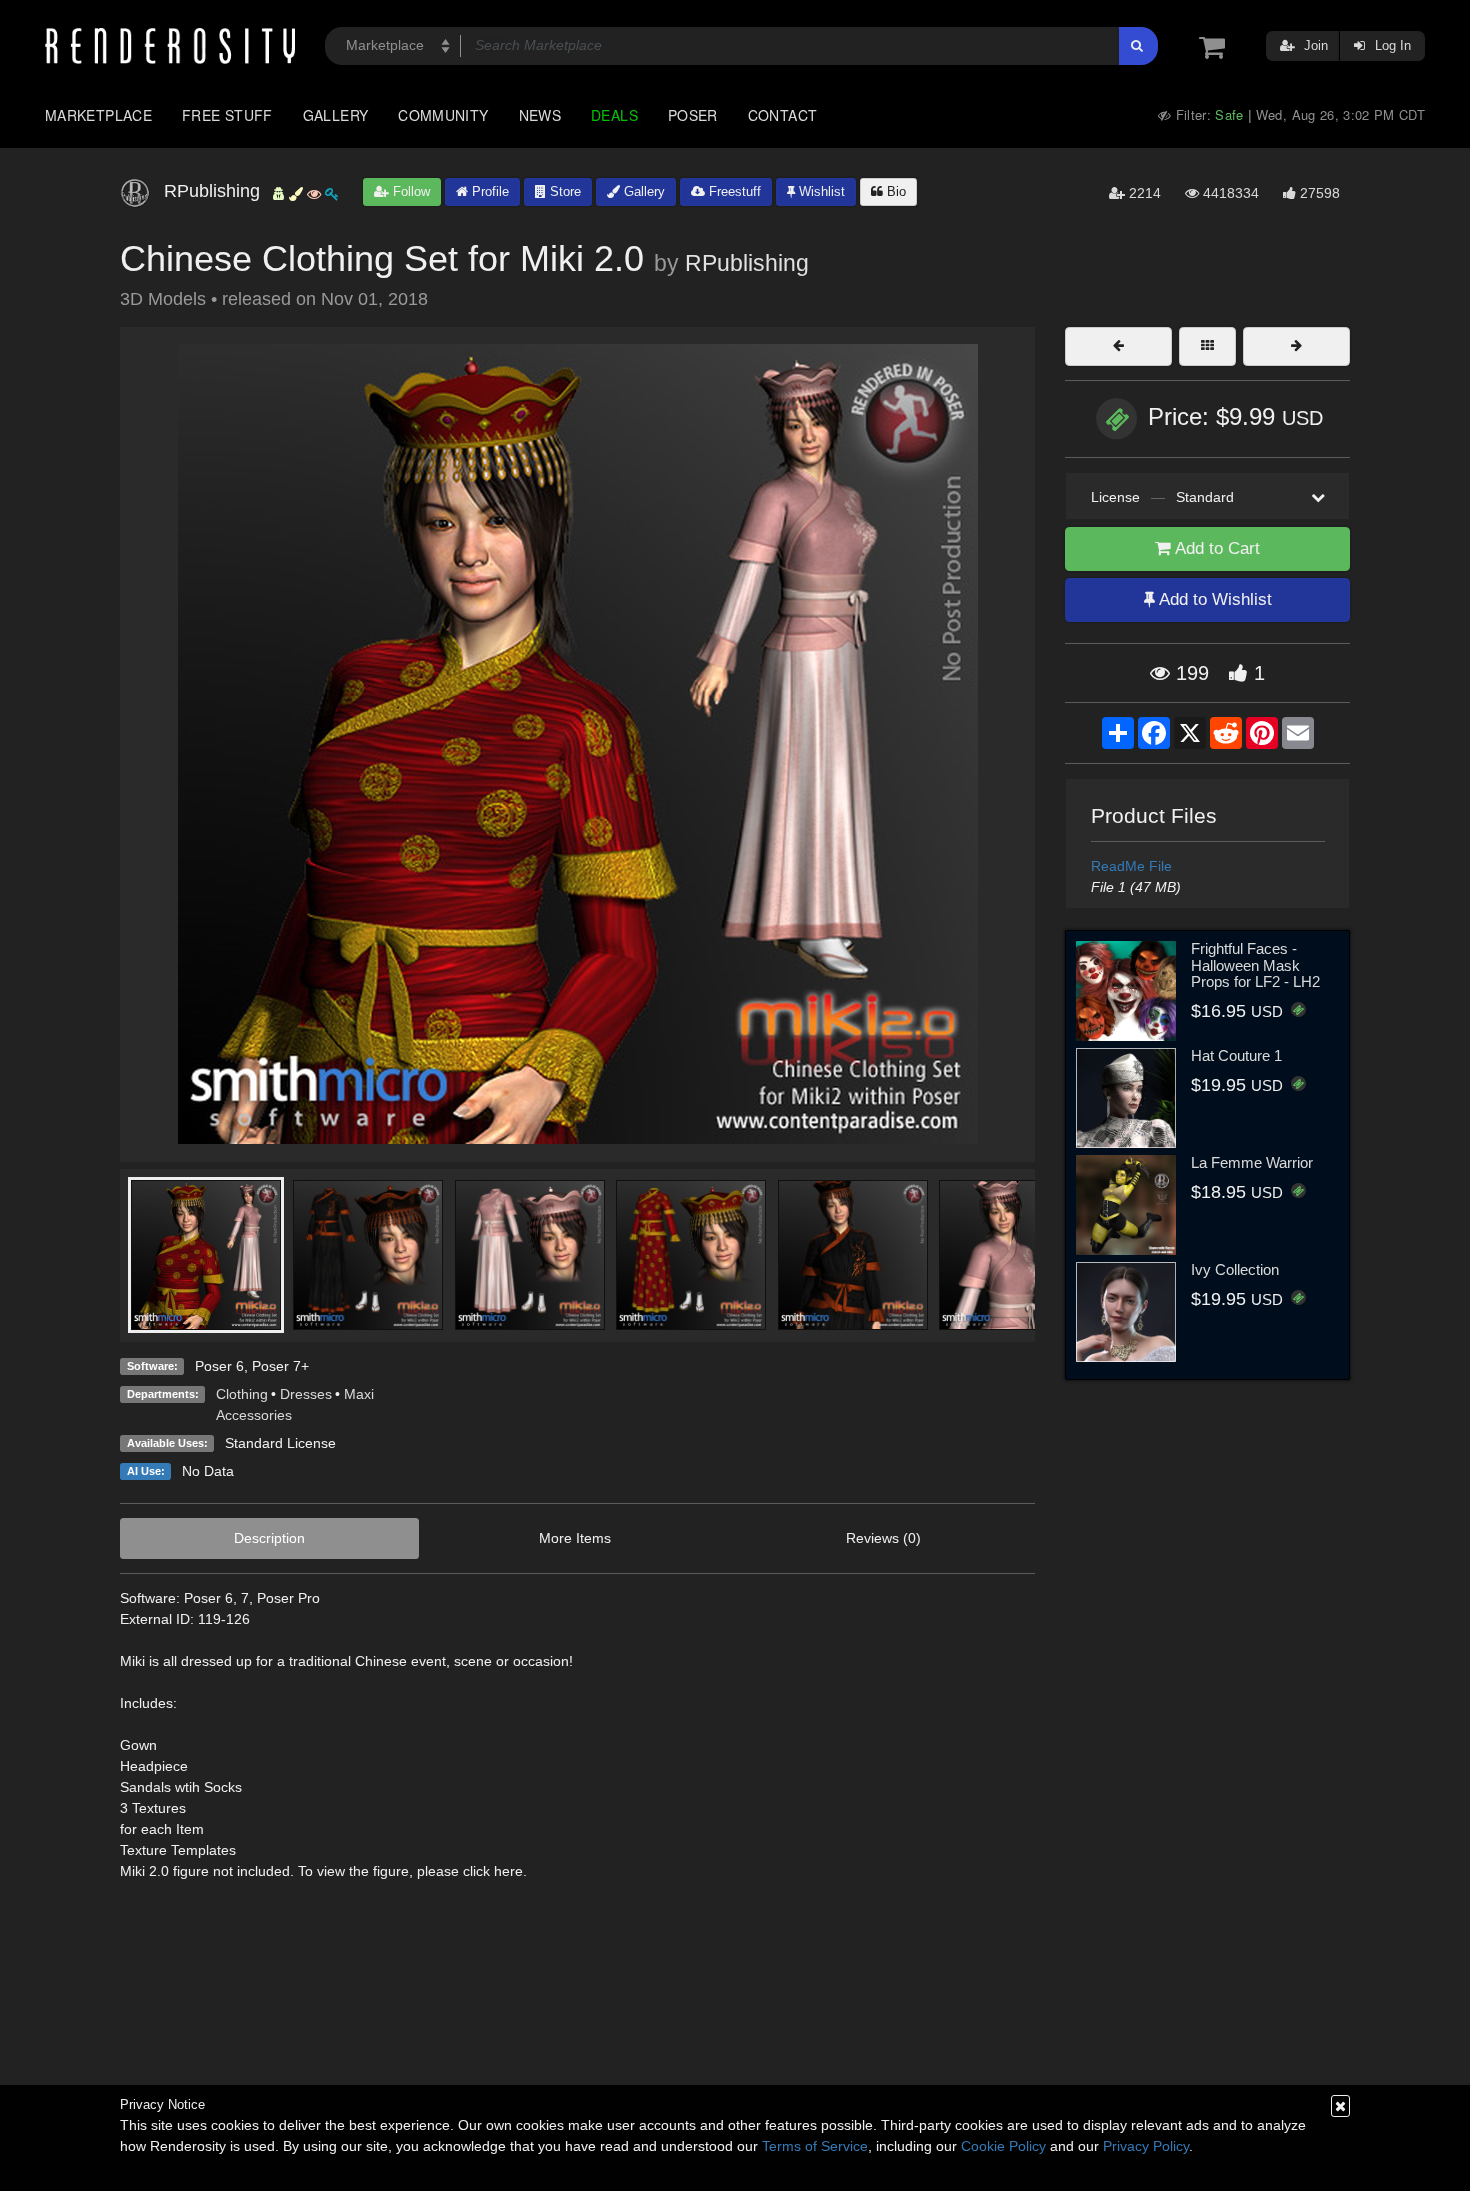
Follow (409, 191)
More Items (575, 1538)
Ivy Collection (1235, 1269)
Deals (614, 115)
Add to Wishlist (1213, 599)
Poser (693, 115)
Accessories (254, 1415)
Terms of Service (815, 2146)
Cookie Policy (1003, 2146)
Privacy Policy (1146, 2146)
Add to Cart (1215, 548)
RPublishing (747, 263)
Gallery (336, 115)
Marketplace (98, 115)
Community (443, 115)
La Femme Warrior (1252, 1162)
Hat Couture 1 (1236, 1055)
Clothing (242, 1394)
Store (563, 191)
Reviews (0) (883, 1538)
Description (269, 1538)
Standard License (280, 1443)
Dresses (306, 1394)
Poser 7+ (280, 1366)
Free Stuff (227, 115)
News (540, 115)
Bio (894, 191)
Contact (783, 115)
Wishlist (820, 191)
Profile (488, 191)
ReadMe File (1131, 866)
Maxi (359, 1394)
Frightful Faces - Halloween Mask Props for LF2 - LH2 (1255, 965)
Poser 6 (219, 1366)
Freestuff (733, 191)
